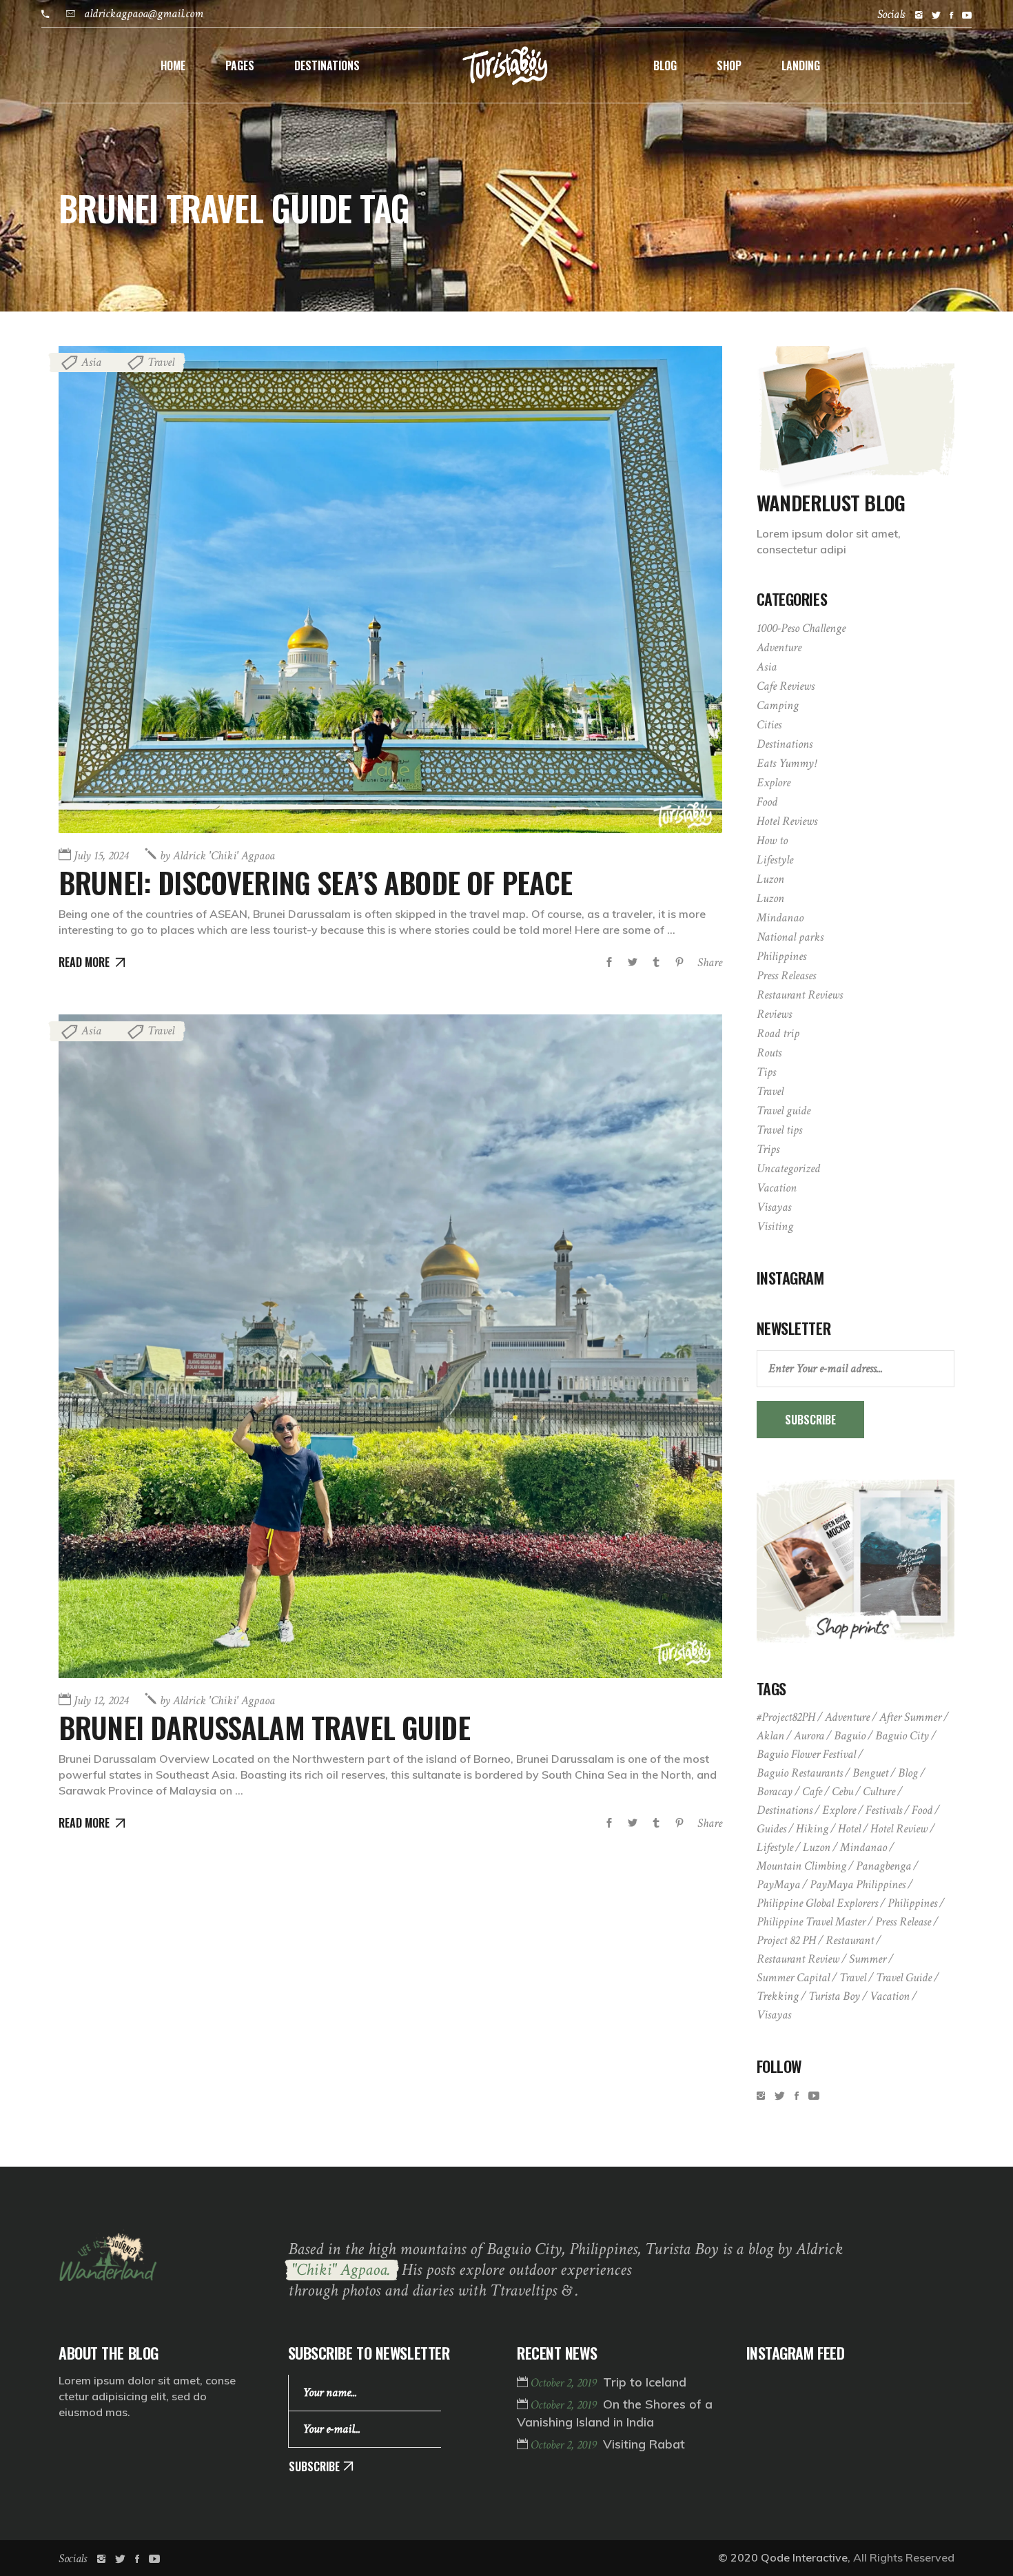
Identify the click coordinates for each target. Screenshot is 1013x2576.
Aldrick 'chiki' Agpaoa (217, 856)
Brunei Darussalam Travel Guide (264, 1727)
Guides (771, 1829)
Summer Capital (793, 1977)
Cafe (812, 1791)
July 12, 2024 (101, 1700)
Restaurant (850, 1940)
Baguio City (902, 1736)
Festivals (884, 1810)
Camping (778, 705)
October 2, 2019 (565, 2383)
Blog (908, 1773)
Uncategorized (788, 1168)
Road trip (778, 1033)
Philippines (781, 956)
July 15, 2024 (101, 856)
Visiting (775, 1226)
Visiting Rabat (644, 2444)
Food (767, 802)
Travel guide (784, 1111)
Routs (769, 1053)
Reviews (774, 1014)
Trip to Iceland (645, 2382)
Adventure (779, 647)
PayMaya (778, 1884)
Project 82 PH (786, 1940)
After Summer (910, 1717)
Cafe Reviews (786, 686)
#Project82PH (786, 1717)
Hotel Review (899, 1829)
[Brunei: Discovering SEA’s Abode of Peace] (390, 590)
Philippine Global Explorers (817, 1903)
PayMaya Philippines (858, 1884)
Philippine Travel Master (811, 1922)
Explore (774, 783)
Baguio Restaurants (800, 1773)
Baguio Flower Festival (806, 1754)
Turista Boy (834, 1996)
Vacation (777, 1188)
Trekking (778, 1996)
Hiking (812, 1829)
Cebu (842, 1791)
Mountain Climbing (801, 1866)
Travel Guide (904, 1977)
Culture (879, 1791)
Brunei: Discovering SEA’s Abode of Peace (315, 882)
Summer (868, 1959)
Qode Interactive (804, 2557)
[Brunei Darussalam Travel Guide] (390, 1346)
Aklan (770, 1736)
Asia (91, 362)
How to (772, 840)
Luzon (770, 879)
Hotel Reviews (787, 821)
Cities (769, 725)
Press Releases (786, 975)
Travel (161, 362)
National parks (790, 937)
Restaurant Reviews (800, 995)
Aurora (809, 1736)
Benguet (870, 1773)
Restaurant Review (798, 1959)
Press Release (903, 1922)
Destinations (785, 744)
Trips (768, 1149)
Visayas (774, 1207)
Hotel (849, 1829)
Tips (766, 1072)
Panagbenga (883, 1866)
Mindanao (780, 918)
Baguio (850, 1736)
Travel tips (779, 1130)
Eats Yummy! (786, 763)
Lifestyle (775, 860)
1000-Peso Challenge (801, 628)
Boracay (775, 1791)
